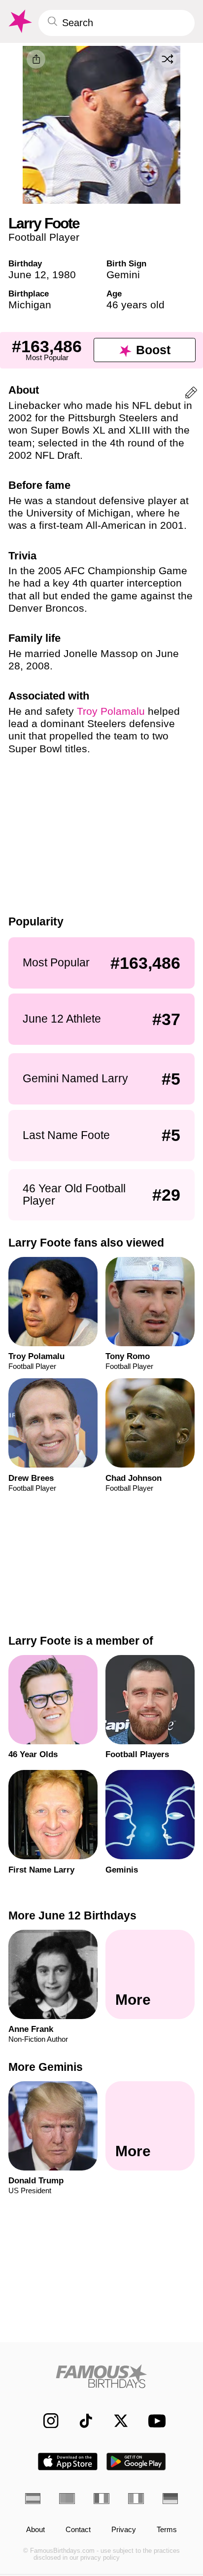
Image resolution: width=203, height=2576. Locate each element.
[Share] (36, 59)
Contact (78, 2530)
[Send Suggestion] (191, 394)
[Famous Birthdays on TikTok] (81, 2421)
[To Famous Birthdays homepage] (19, 21)
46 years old (135, 305)
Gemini (123, 275)
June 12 (27, 275)
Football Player (44, 237)
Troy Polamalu (111, 711)
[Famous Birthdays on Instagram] (46, 2421)
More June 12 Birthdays (72, 1915)
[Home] (102, 2376)
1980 (64, 275)
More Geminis (46, 2067)
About (35, 2530)
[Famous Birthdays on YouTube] (154, 2421)
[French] (101, 2498)
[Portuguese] (67, 2498)
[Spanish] (33, 2498)
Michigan (30, 305)
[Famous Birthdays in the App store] (68, 2462)
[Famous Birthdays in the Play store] (136, 2462)
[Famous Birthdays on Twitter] (116, 2421)
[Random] (168, 59)
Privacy (124, 2530)
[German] (170, 2498)
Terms (167, 2530)
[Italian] (136, 2498)
